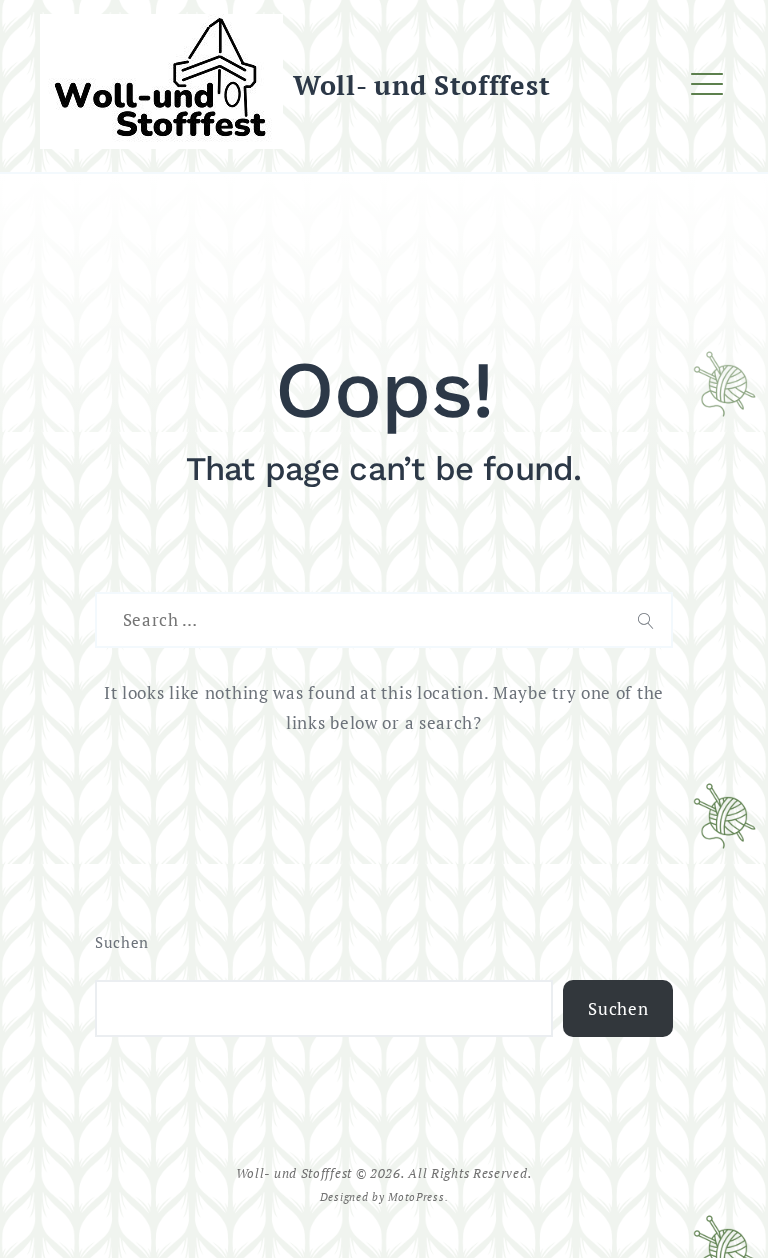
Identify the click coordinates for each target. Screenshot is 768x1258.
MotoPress (416, 1196)
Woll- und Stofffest (421, 85)
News (259, 167)
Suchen (122, 942)
